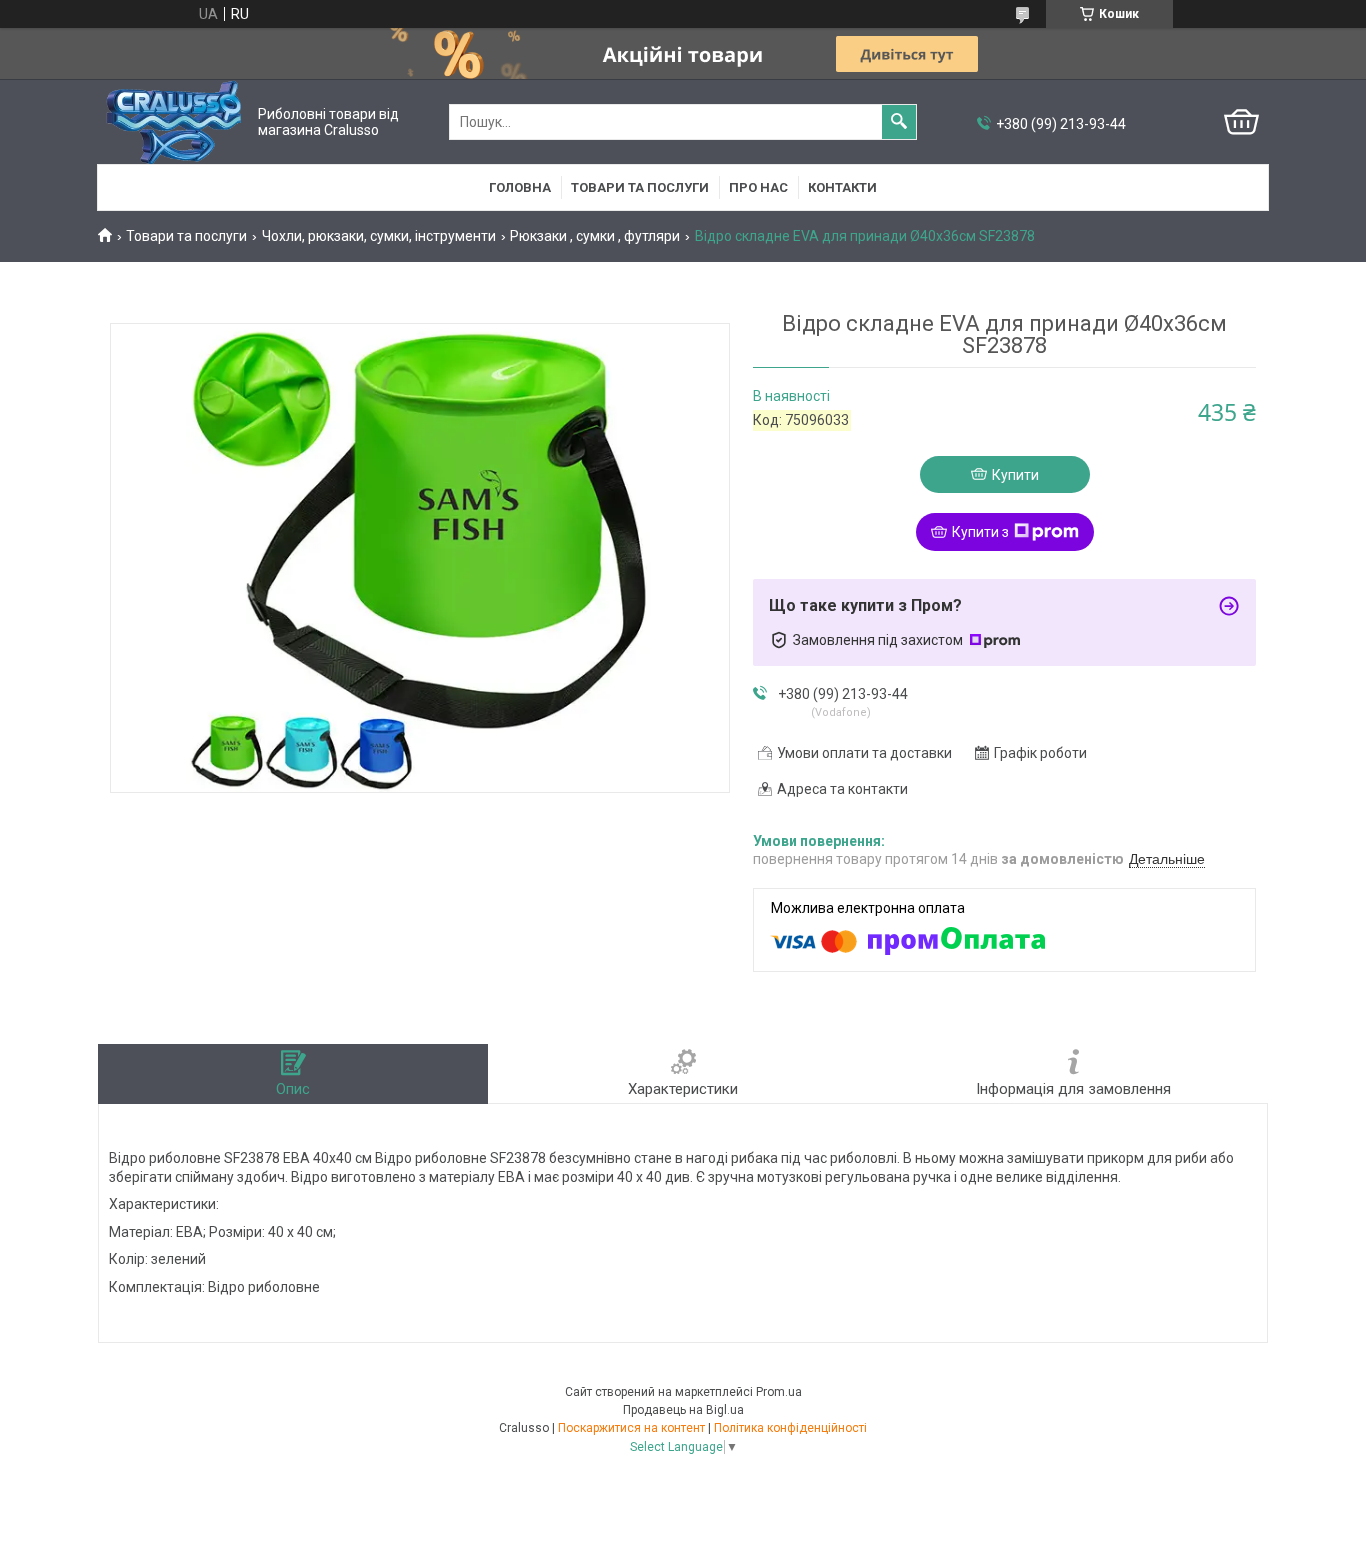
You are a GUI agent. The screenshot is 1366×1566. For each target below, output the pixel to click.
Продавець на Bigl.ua (683, 1410)
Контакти (842, 187)
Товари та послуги (640, 187)
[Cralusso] (173, 122)
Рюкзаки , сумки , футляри (595, 236)
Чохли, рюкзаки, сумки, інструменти (379, 236)
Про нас (758, 187)
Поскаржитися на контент (631, 1428)
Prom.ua (779, 1392)
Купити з (980, 532)
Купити (1015, 475)
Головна (520, 187)
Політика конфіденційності (790, 1428)
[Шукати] (899, 122)
